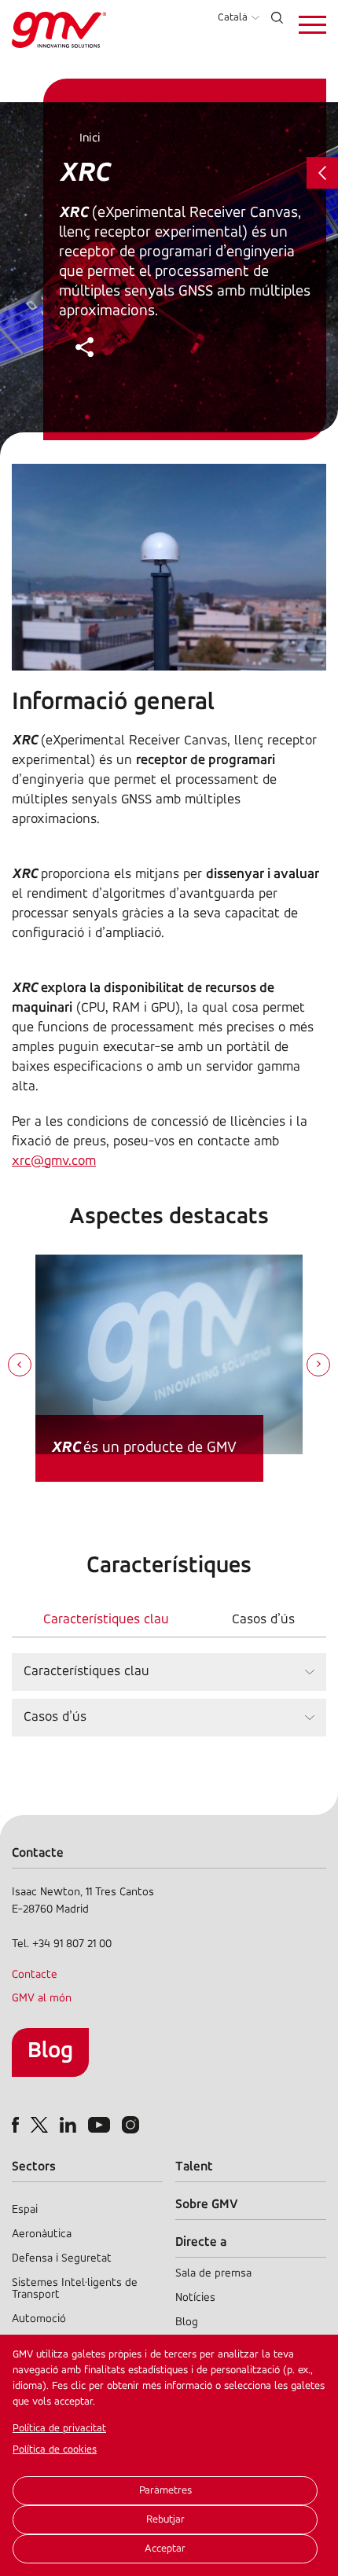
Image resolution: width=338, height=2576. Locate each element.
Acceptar (165, 2549)
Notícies (195, 2298)
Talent (194, 2167)
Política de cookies (55, 2450)
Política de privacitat (59, 2429)
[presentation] (20, 1366)
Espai (25, 2210)
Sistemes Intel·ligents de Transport (75, 2289)
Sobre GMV (207, 2205)
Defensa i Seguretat (62, 2259)
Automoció (39, 2319)
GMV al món (42, 1999)
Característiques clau (106, 1620)
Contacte (35, 1975)
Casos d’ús (263, 1620)
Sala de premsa (213, 2274)
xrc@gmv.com (54, 1162)
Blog (50, 2051)
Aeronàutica (42, 2234)
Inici (90, 138)
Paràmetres (165, 2491)
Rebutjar (165, 2520)
